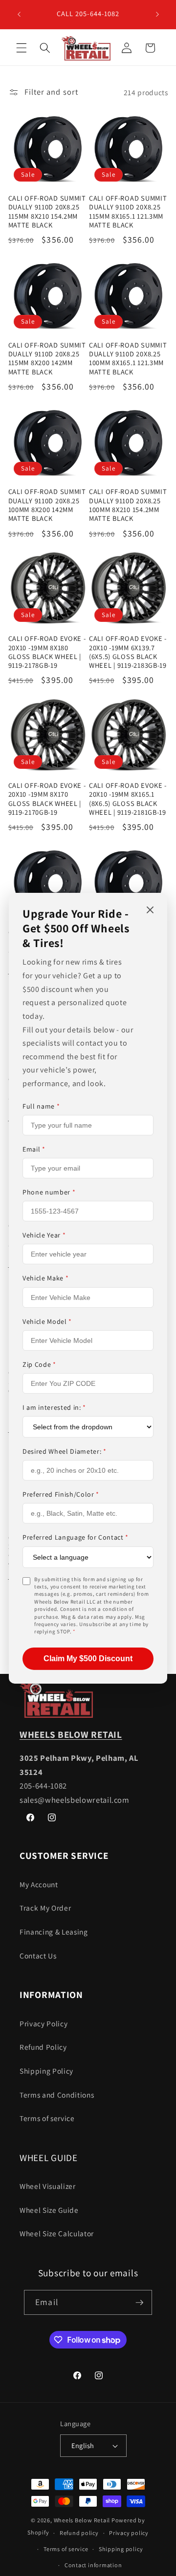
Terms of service (47, 2118)
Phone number (49, 1192)
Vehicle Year (44, 1235)
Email (34, 1149)
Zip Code (39, 1364)
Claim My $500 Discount (88, 1659)
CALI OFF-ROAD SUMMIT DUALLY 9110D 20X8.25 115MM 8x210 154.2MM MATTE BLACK (47, 212)
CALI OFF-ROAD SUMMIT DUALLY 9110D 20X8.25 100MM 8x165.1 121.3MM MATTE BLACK (128, 359)
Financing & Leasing (54, 1932)
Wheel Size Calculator (57, 2233)
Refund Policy (43, 2047)
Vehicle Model (47, 1321)
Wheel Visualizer (48, 2186)
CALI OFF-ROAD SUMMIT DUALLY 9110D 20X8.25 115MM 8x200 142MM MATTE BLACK (47, 359)
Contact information (93, 2565)
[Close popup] (150, 910)
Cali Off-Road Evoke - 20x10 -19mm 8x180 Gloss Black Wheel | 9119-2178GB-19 (47, 652)
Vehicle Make (45, 1278)
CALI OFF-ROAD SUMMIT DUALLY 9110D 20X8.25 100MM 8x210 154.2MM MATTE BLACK (128, 505)
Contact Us (38, 1956)
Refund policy (79, 2533)
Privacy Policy (44, 2023)
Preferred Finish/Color (61, 1494)
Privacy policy (129, 2533)
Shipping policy (121, 2549)
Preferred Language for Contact (76, 1537)
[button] (22, 48)
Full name (41, 1106)
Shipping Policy (46, 2071)
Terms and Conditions (57, 2095)
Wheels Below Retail (82, 2520)
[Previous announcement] (19, 14)
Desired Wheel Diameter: (65, 1451)
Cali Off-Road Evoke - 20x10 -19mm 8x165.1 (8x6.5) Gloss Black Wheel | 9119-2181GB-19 (128, 799)
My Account (39, 1884)
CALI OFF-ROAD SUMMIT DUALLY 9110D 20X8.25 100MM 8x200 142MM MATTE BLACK (47, 505)
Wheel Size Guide (49, 2210)
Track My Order (45, 1908)
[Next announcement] (157, 14)
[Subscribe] (139, 2303)
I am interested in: (54, 1407)
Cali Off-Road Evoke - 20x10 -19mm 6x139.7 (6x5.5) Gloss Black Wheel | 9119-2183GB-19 (128, 652)
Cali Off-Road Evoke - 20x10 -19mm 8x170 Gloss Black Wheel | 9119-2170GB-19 (47, 799)
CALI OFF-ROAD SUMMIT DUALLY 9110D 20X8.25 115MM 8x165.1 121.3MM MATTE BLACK (128, 212)
